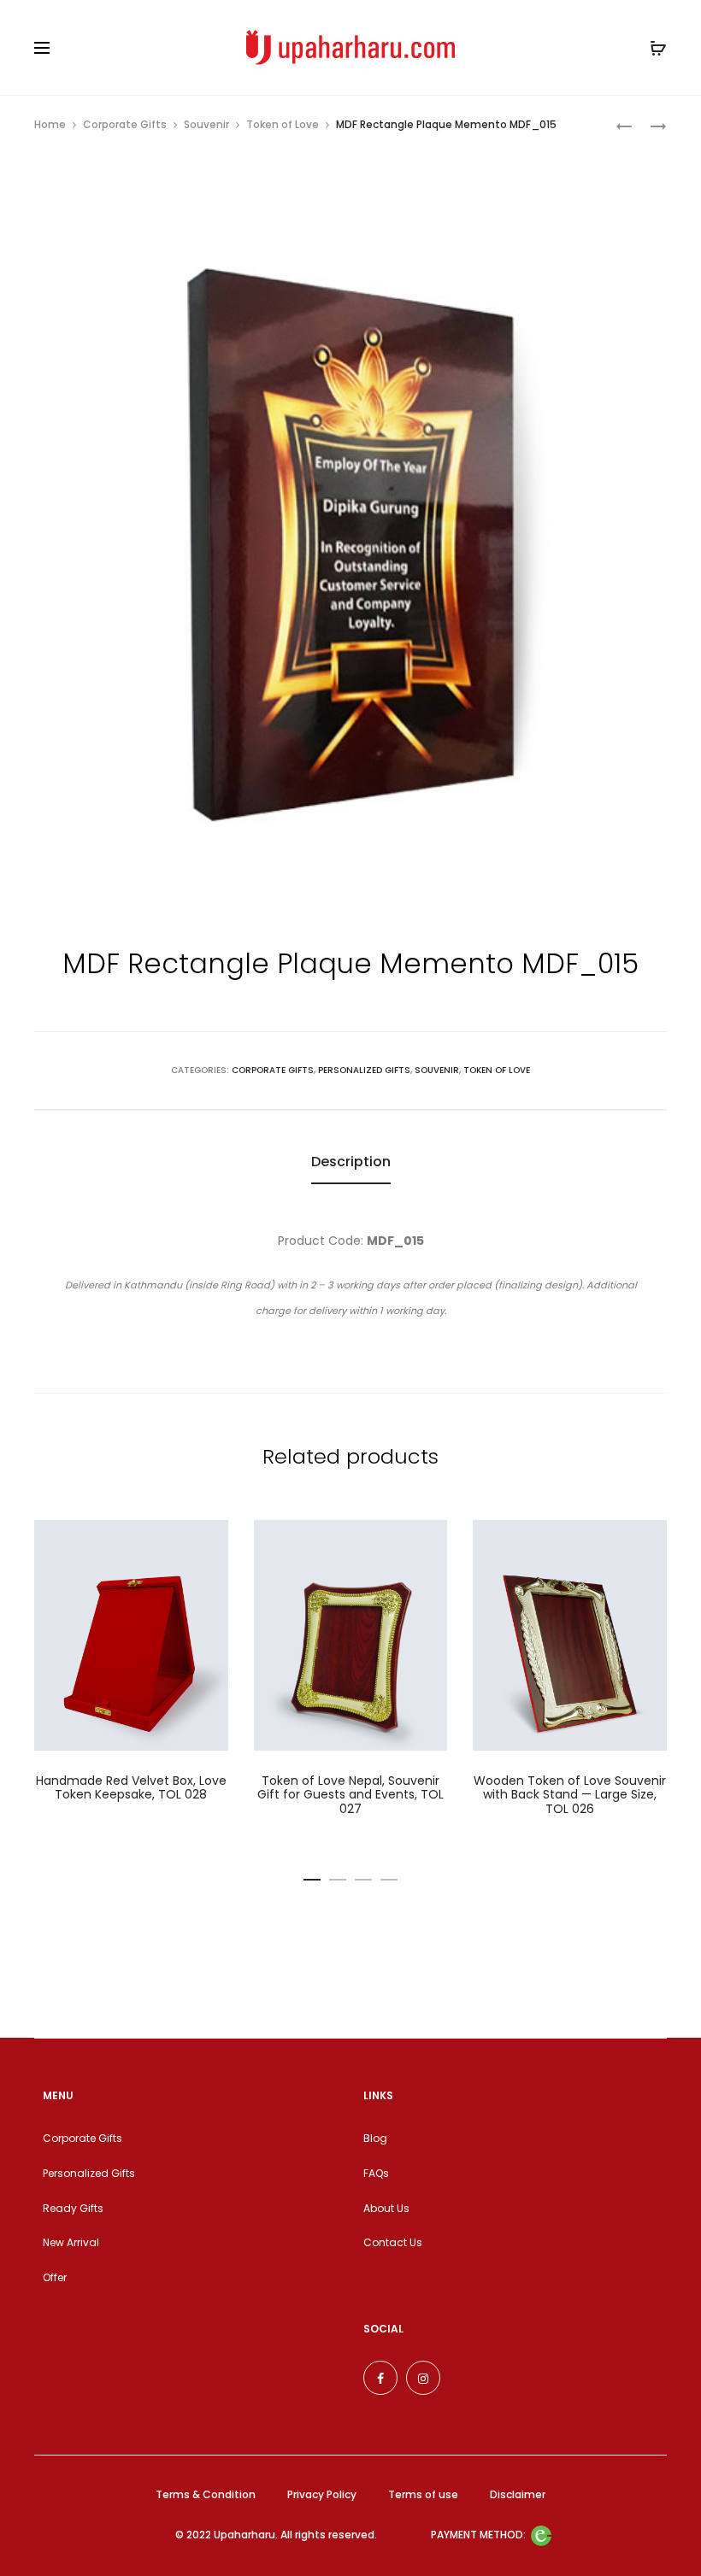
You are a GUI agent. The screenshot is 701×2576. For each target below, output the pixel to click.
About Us (386, 2208)
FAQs (376, 2173)
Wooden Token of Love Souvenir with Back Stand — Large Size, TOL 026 (570, 1795)
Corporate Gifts (125, 124)
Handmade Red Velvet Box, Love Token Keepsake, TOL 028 (131, 1788)
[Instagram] (423, 2378)
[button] (312, 1876)
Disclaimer (518, 2494)
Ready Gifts (73, 2208)
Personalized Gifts (364, 1070)
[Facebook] (380, 2378)
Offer (55, 2277)
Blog (375, 2138)
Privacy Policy (322, 2494)
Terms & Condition (206, 2494)
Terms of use (423, 2494)
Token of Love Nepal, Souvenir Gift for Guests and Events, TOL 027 (350, 1795)
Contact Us (393, 2242)
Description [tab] (351, 1162)
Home (50, 124)
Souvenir (206, 124)
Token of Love (283, 124)
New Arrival (71, 2242)
